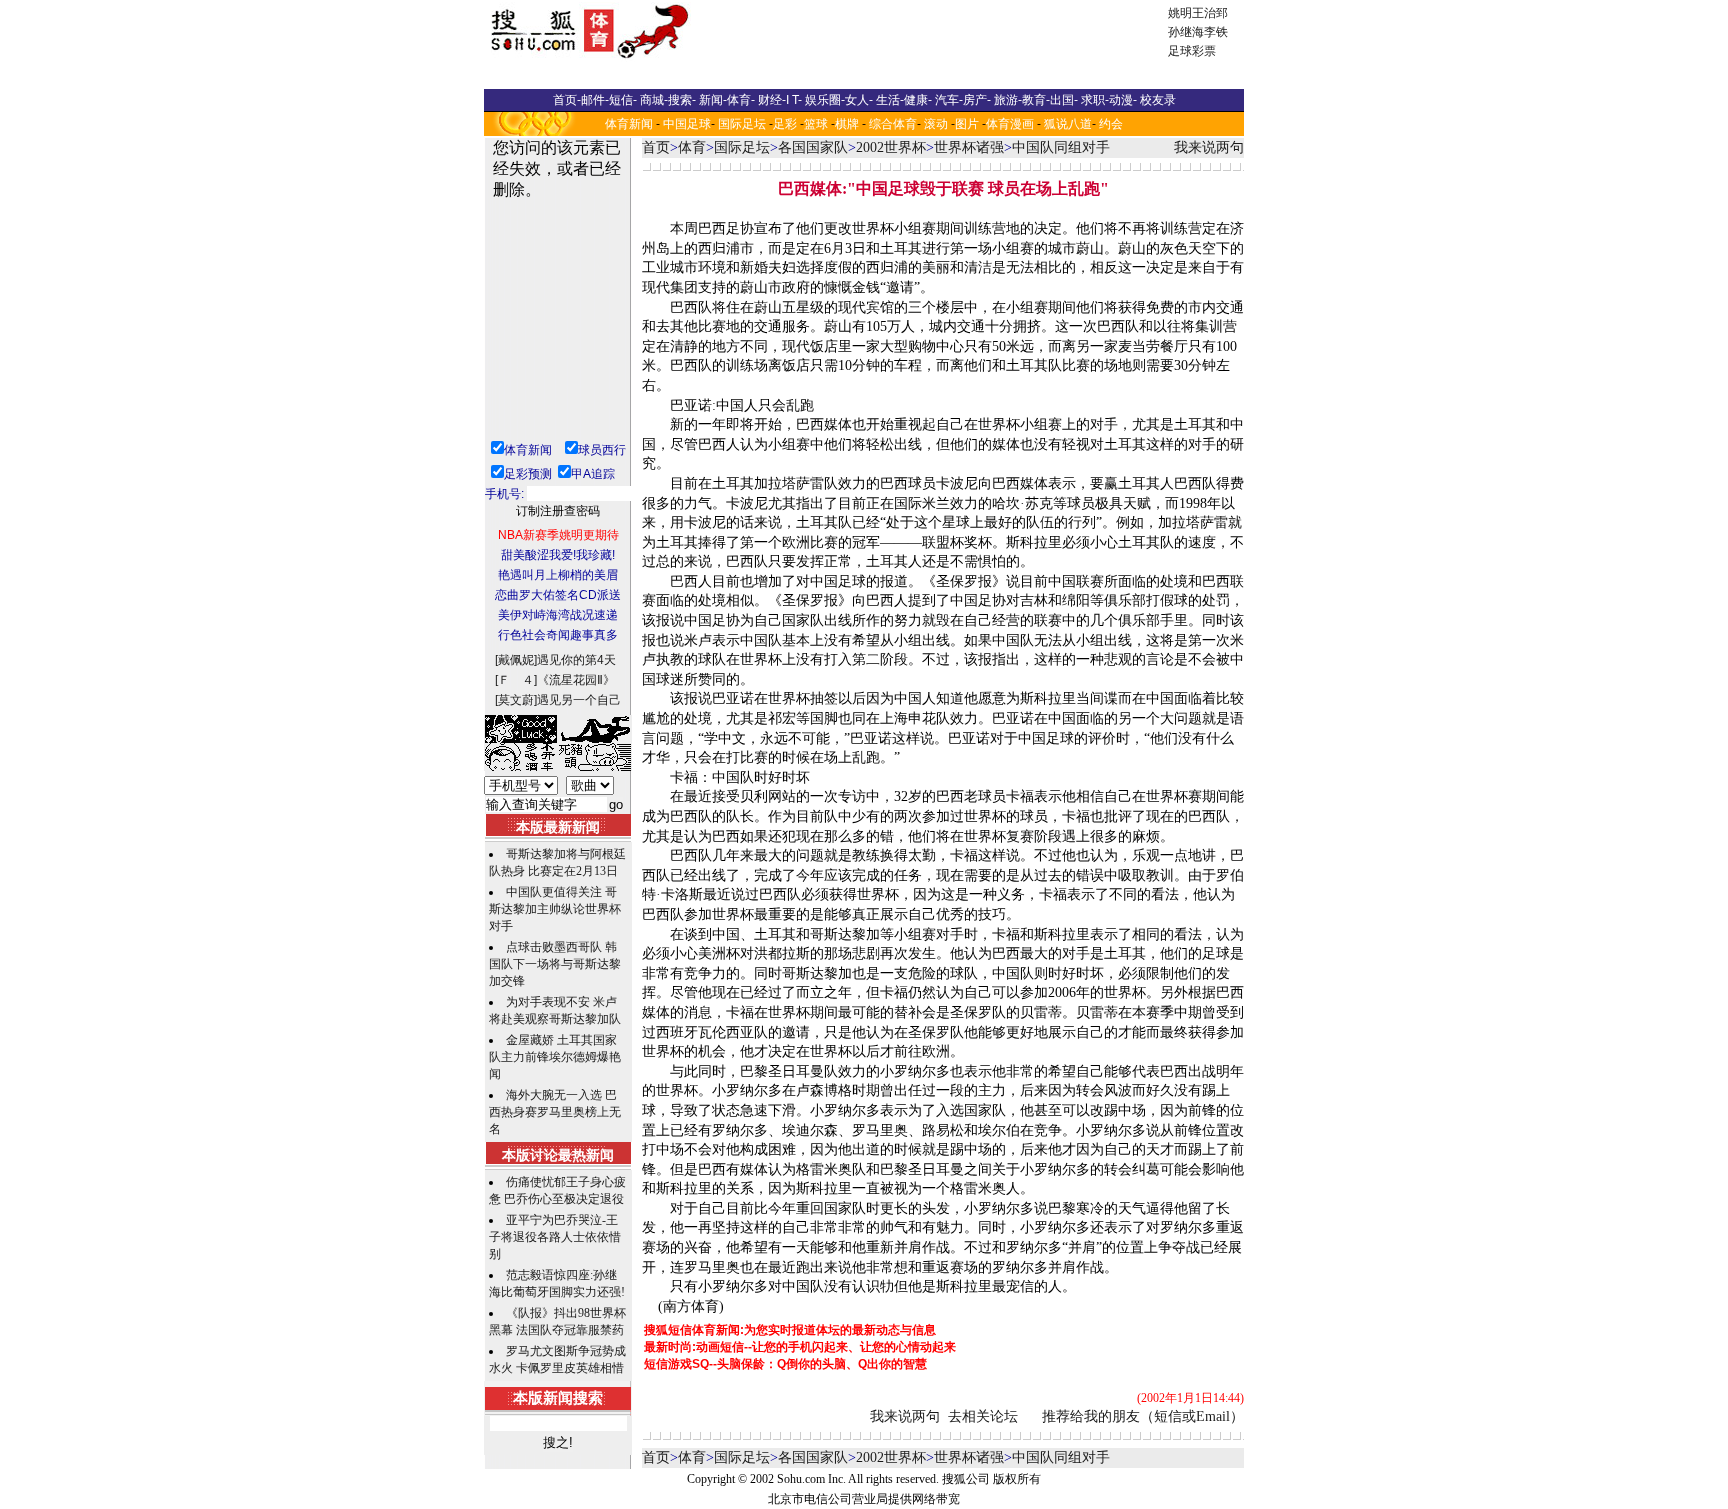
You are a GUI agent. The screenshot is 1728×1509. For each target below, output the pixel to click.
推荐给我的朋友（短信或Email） (1143, 1416)
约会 (1111, 124)
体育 (692, 147)
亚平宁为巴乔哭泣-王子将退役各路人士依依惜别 (555, 1237)
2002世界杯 (891, 147)
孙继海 (1186, 32)
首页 (656, 147)
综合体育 (893, 124)
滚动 (936, 124)
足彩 (785, 124)
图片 (967, 124)
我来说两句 (1209, 147)
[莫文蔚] (516, 700)
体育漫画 (1010, 124)
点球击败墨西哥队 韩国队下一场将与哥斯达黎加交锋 (555, 964)
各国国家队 (813, 147)
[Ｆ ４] (516, 680)
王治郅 (1210, 13)
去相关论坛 (983, 1416)
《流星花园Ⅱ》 (576, 680)
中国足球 (687, 124)
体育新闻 (629, 124)
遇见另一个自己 (579, 700)
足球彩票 (1192, 51)
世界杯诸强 (969, 147)
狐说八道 (1068, 124)
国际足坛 (742, 124)
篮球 (816, 124)
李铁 (1216, 32)
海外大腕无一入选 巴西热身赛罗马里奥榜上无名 (555, 1112)
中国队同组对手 (1061, 147)
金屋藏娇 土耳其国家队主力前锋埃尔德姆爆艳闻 (555, 1057)
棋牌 (847, 124)
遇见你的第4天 (576, 660)
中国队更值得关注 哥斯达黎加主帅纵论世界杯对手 (555, 909)
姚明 (1180, 13)
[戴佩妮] (516, 660)
